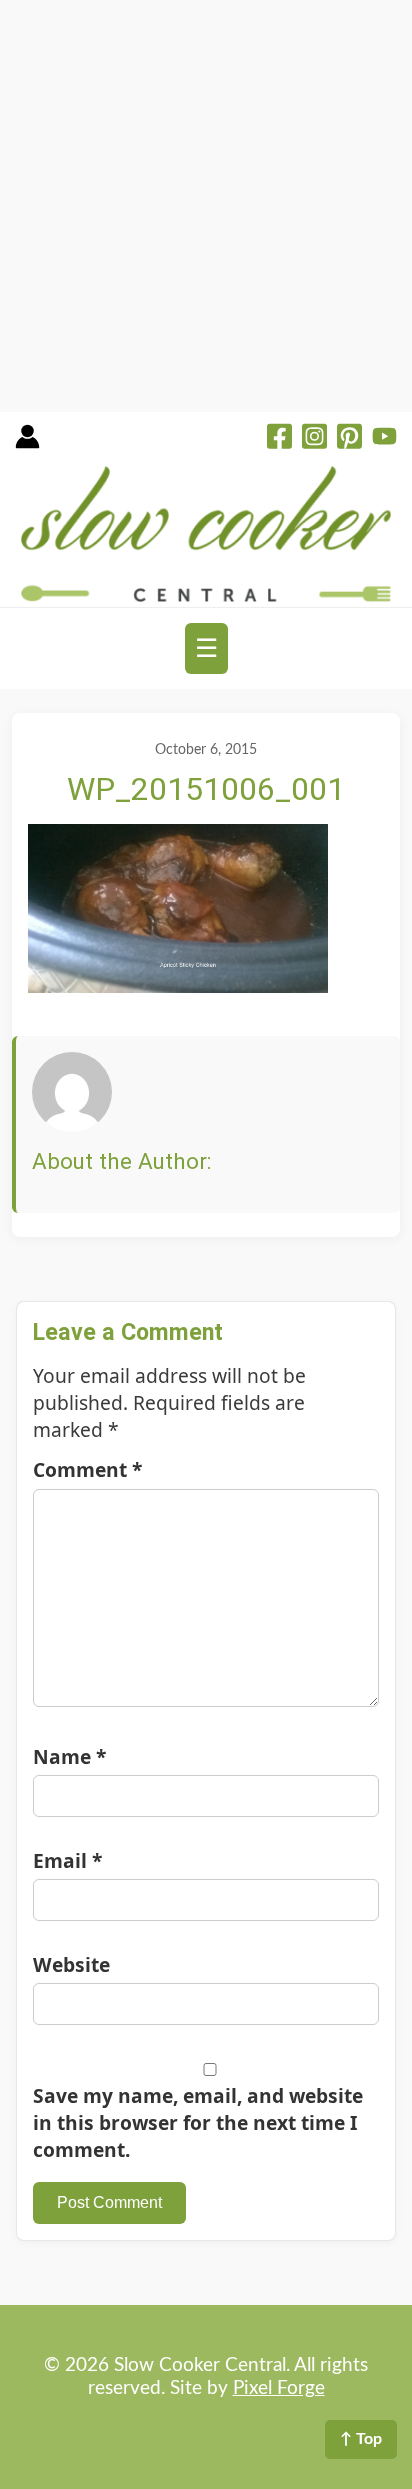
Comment (87, 1469)
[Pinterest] (349, 439)
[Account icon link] (27, 443)
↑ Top (361, 2439)
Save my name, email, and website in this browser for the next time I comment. (198, 2122)
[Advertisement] (206, 206)
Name (69, 1756)
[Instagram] (314, 439)
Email (67, 1860)
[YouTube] (384, 439)
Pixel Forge (279, 2388)
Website (71, 1964)
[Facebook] (279, 439)
